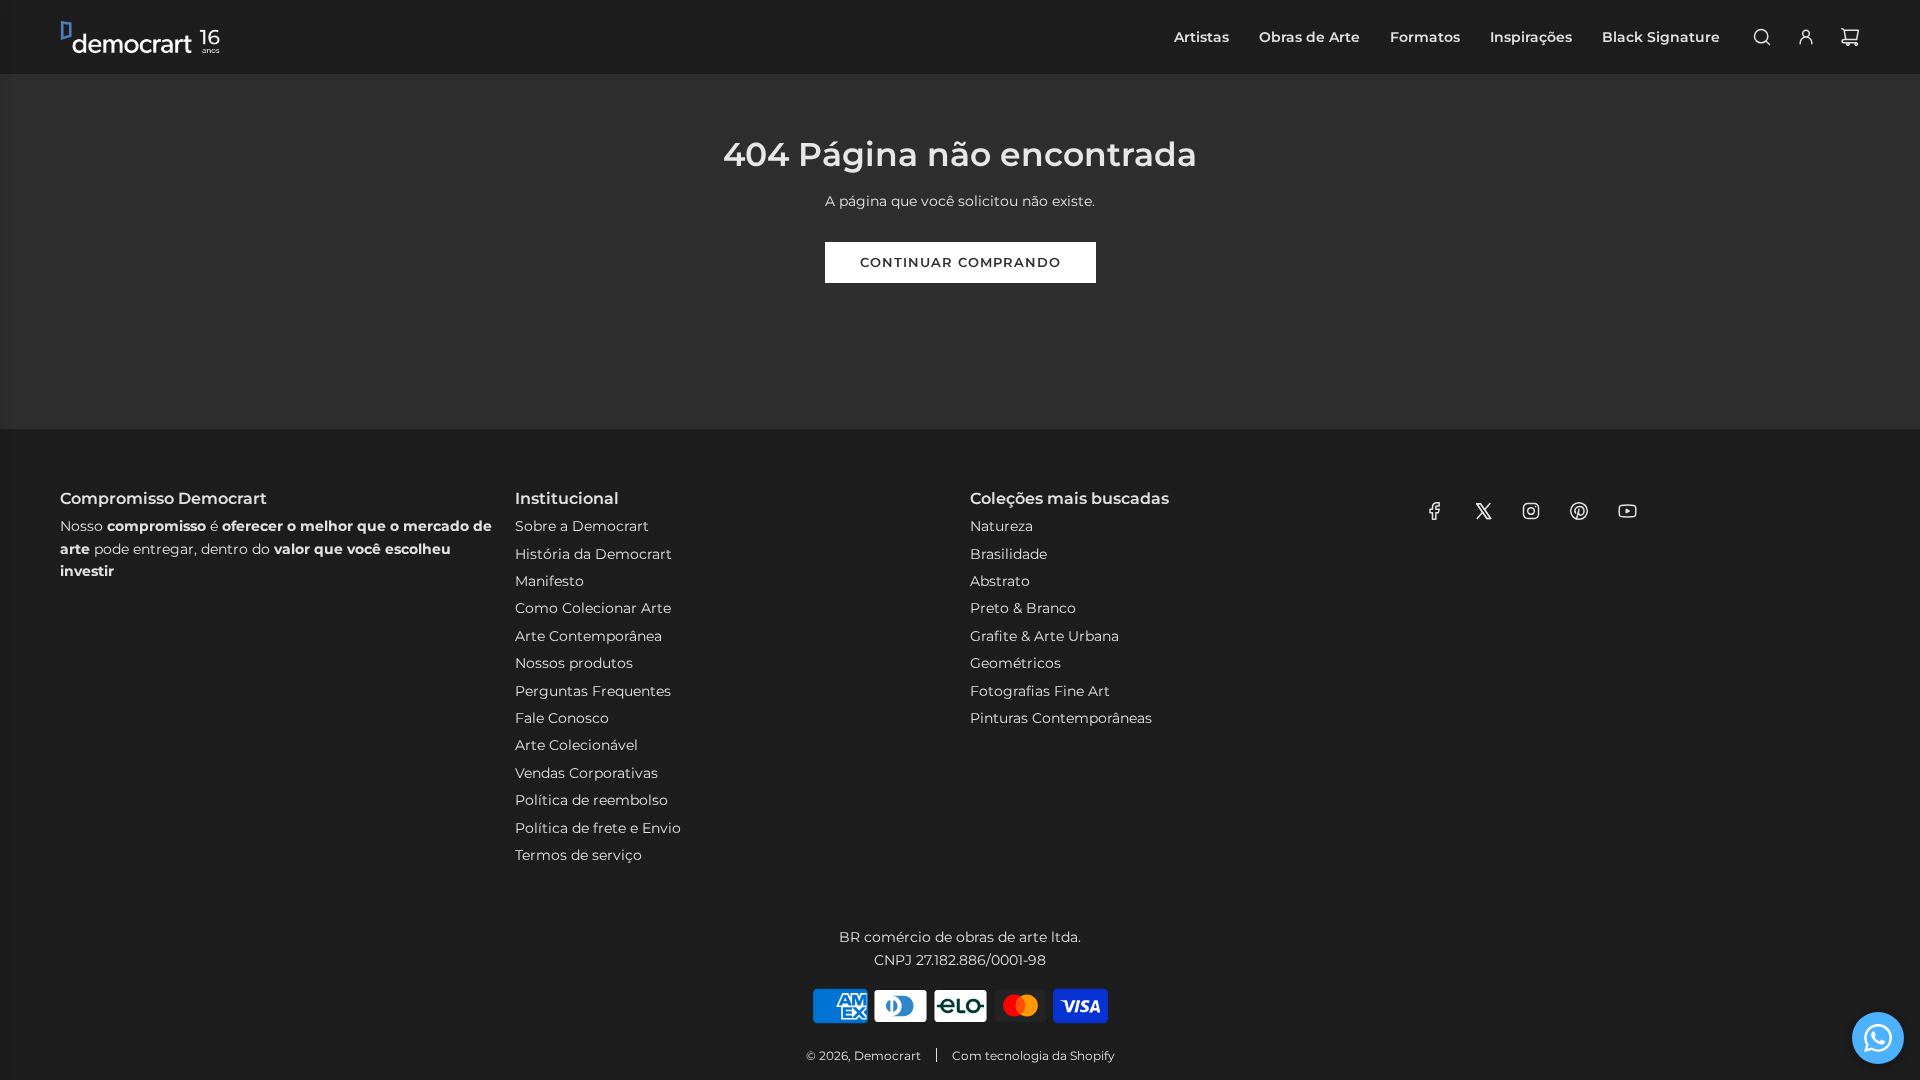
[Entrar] (1806, 37)
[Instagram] (1531, 511)
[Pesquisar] (1762, 37)
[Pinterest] (1579, 511)
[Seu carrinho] (1850, 37)
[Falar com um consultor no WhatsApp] (1878, 1038)
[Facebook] (1435, 511)
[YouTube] (1627, 511)
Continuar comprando (960, 262)
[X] (1483, 511)
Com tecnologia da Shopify (1033, 1055)
